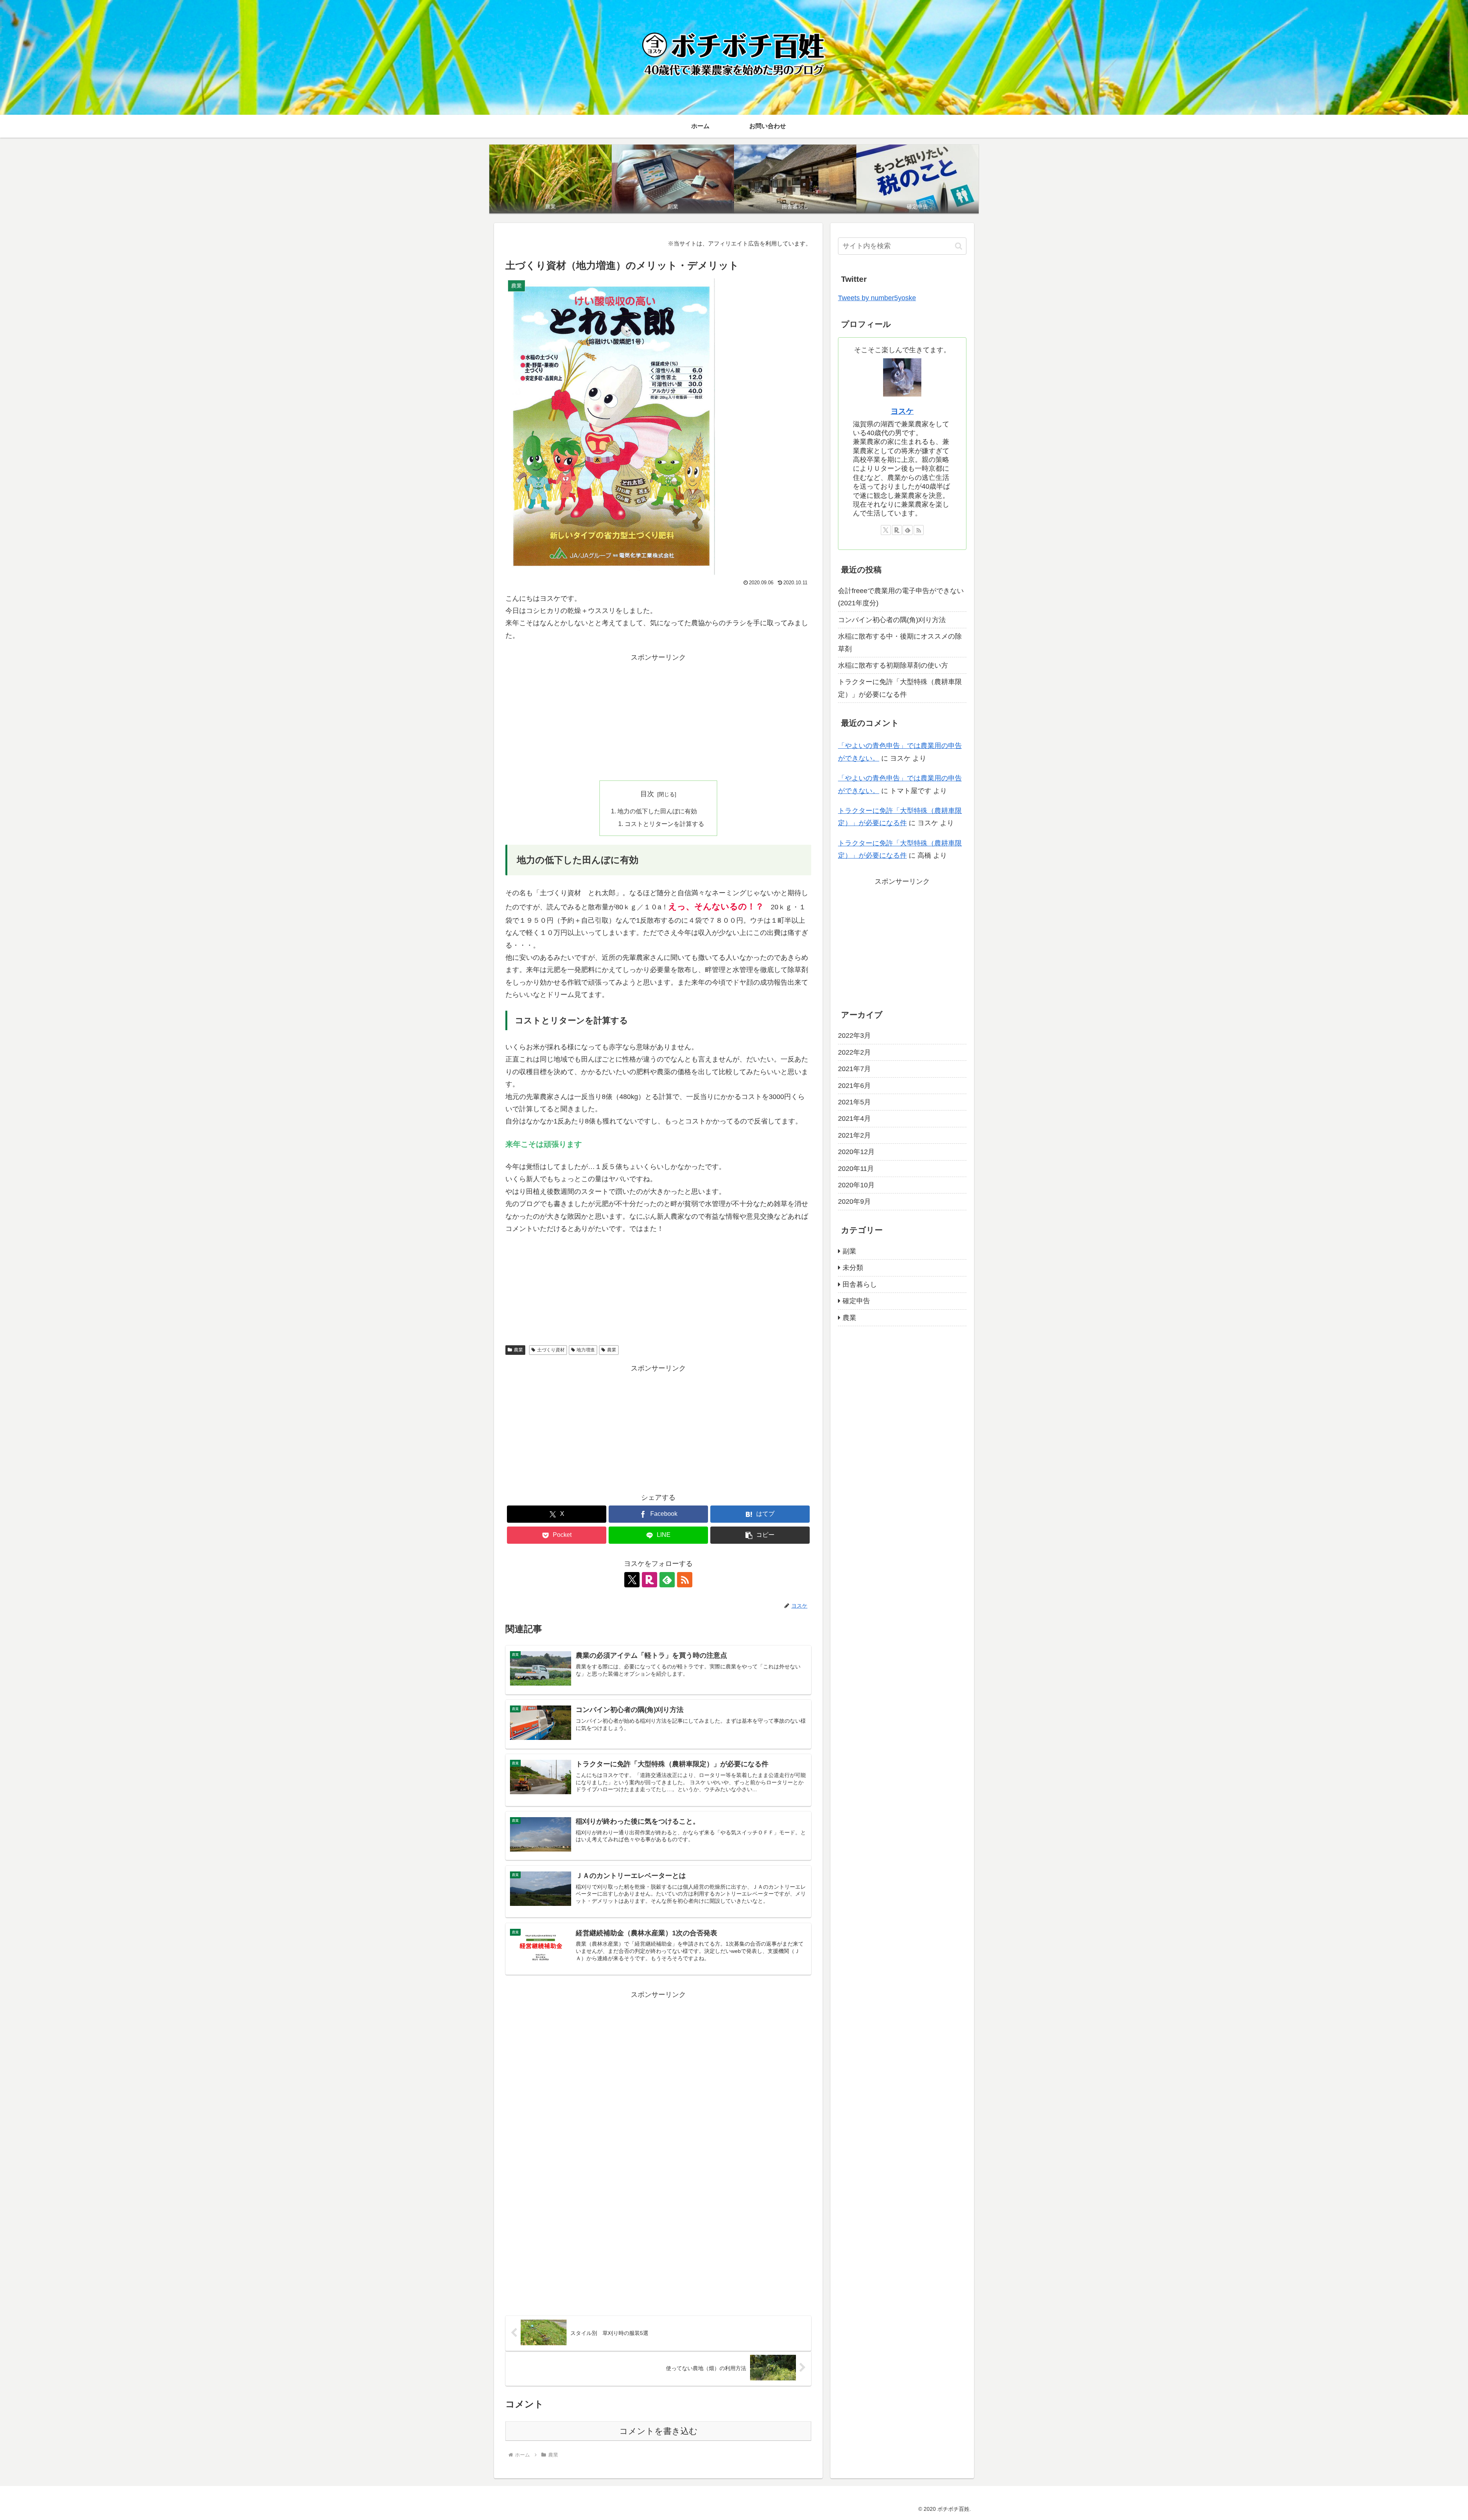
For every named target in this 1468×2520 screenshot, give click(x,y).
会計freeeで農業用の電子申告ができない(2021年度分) (901, 597)
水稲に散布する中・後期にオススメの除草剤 (900, 642)
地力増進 (586, 1350)
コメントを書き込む (658, 2431)
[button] (760, 1535)
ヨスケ (902, 411)
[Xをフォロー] (632, 1580)
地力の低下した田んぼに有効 (657, 811)
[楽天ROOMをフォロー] (650, 1580)
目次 (647, 794)
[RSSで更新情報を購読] (685, 1580)
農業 (518, 1350)
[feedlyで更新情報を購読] (667, 1580)
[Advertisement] (658, 717)
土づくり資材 (551, 1350)
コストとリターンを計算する (664, 824)
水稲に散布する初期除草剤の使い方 (893, 665)
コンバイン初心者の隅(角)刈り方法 (892, 620)
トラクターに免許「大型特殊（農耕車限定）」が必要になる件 (900, 688)
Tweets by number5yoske (877, 298)
